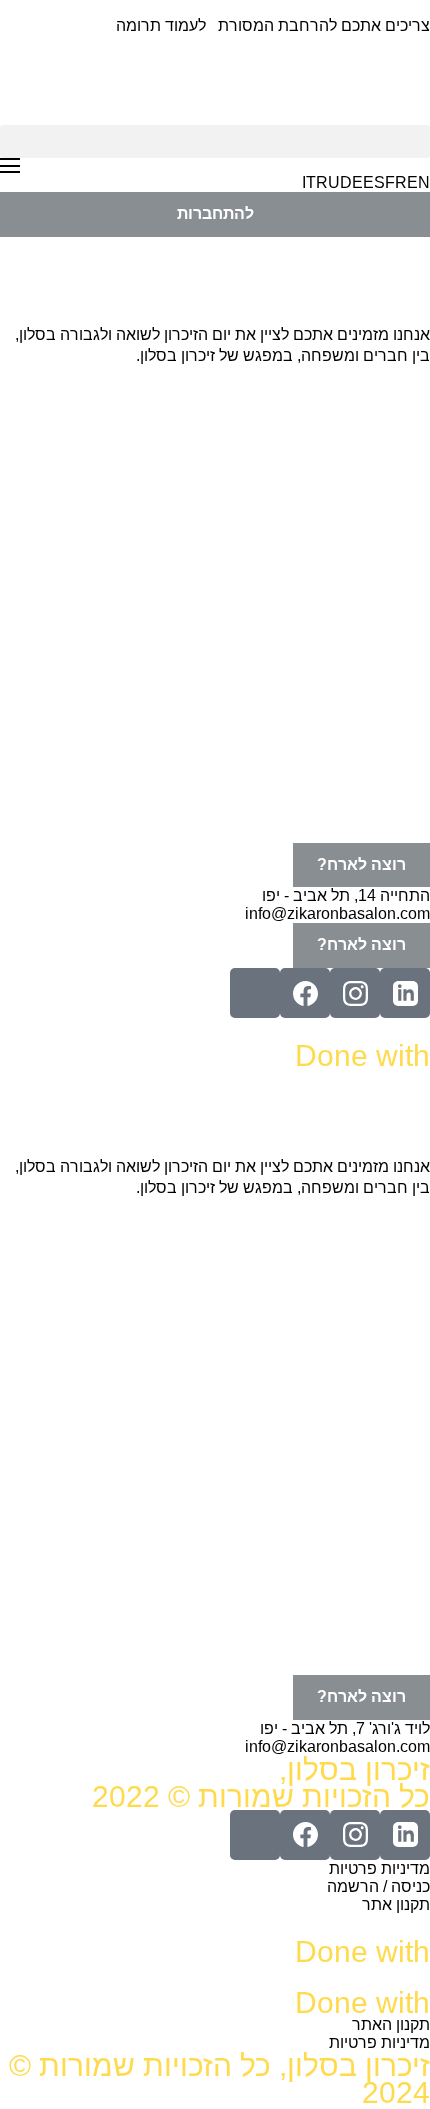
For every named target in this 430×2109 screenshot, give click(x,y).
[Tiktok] (255, 993)
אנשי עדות (375, 497)
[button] (215, 141)
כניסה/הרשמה (362, 773)
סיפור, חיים (372, 727)
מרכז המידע (370, 543)
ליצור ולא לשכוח (356, 635)
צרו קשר (382, 819)
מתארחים (376, 451)
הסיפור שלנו (369, 589)
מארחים (382, 405)
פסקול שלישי (367, 681)
